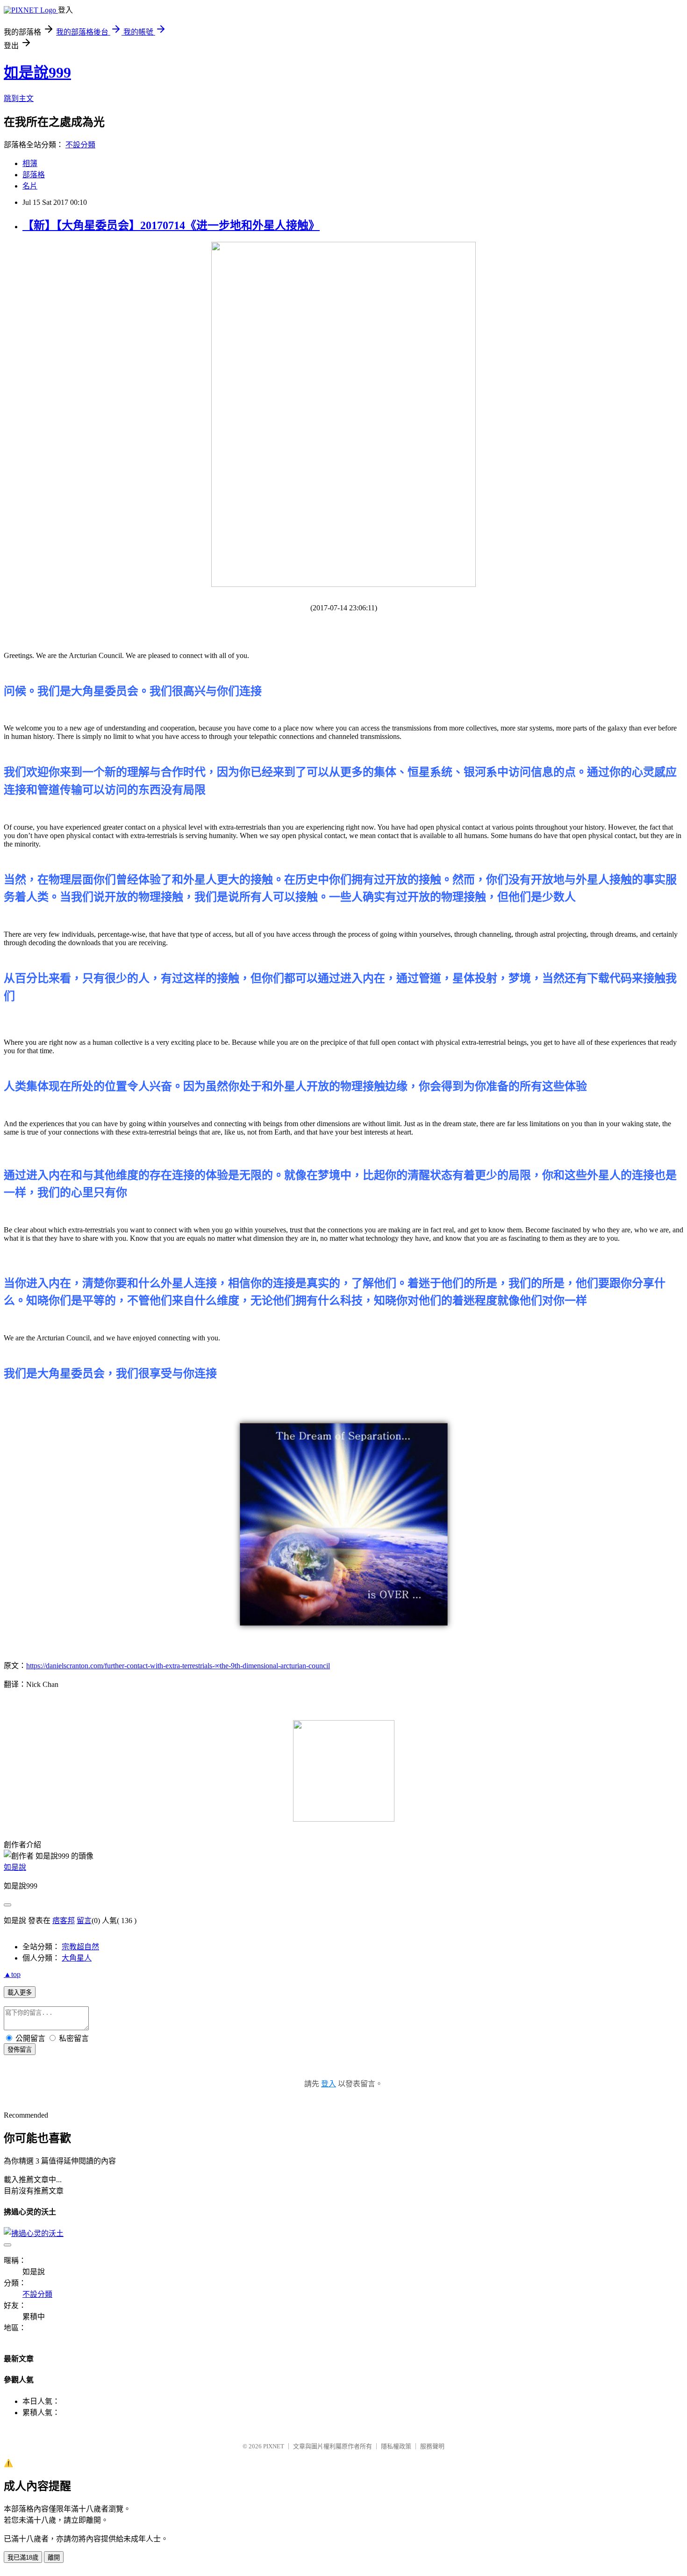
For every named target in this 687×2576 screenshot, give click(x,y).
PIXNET (274, 2446)
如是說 (15, 1867)
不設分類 (80, 145)
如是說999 (37, 72)
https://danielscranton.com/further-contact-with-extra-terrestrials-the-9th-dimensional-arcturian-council (178, 1666)
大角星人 (77, 1958)
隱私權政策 (396, 2446)
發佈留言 (20, 2050)
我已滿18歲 (23, 2558)
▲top (12, 1974)
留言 (84, 1921)
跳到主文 (19, 98)
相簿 (30, 163)
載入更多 (20, 1993)
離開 (54, 2558)
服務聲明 (432, 2446)
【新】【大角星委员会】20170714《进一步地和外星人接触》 (171, 225)
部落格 (34, 175)
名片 (30, 186)
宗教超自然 (80, 1947)
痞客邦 (64, 1921)
